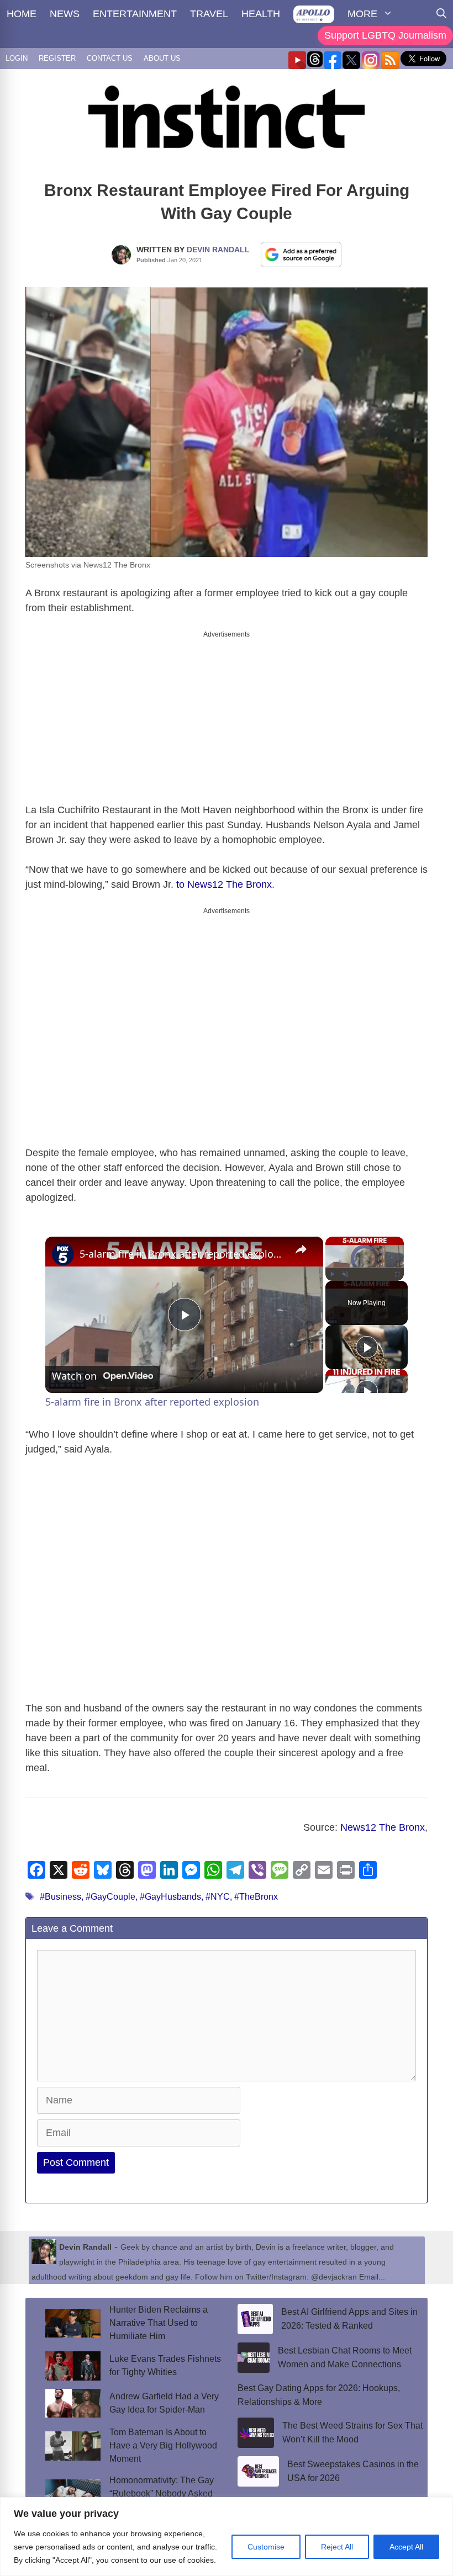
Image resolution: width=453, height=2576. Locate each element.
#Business (60, 1897)
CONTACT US (110, 58)
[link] (63, 1254)
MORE (362, 14)
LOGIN (17, 58)
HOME (22, 14)
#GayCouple (110, 1897)
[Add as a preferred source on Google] (301, 254)
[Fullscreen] (397, 1274)
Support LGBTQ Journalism (385, 35)
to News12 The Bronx (224, 884)
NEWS (65, 14)
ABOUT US (162, 58)
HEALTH (261, 14)
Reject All (337, 2547)
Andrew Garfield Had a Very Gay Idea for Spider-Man (164, 2403)
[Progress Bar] (365, 1268)
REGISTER (57, 58)
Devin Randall (218, 250)
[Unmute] (345, 1274)
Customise (266, 2547)
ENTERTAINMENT (135, 14)
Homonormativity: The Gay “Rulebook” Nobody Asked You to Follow (162, 2493)
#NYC (218, 1897)
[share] (301, 1249)
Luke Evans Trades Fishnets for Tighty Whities (165, 2365)
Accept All (406, 2547)
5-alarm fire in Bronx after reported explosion (183, 1254)
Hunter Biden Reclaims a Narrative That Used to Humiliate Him (159, 2323)
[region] (227, 2537)
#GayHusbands (170, 1897)
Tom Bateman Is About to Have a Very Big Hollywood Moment (163, 2445)
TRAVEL (209, 14)
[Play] (332, 1274)
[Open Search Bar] (441, 14)
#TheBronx (256, 1897)
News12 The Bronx (383, 1827)
